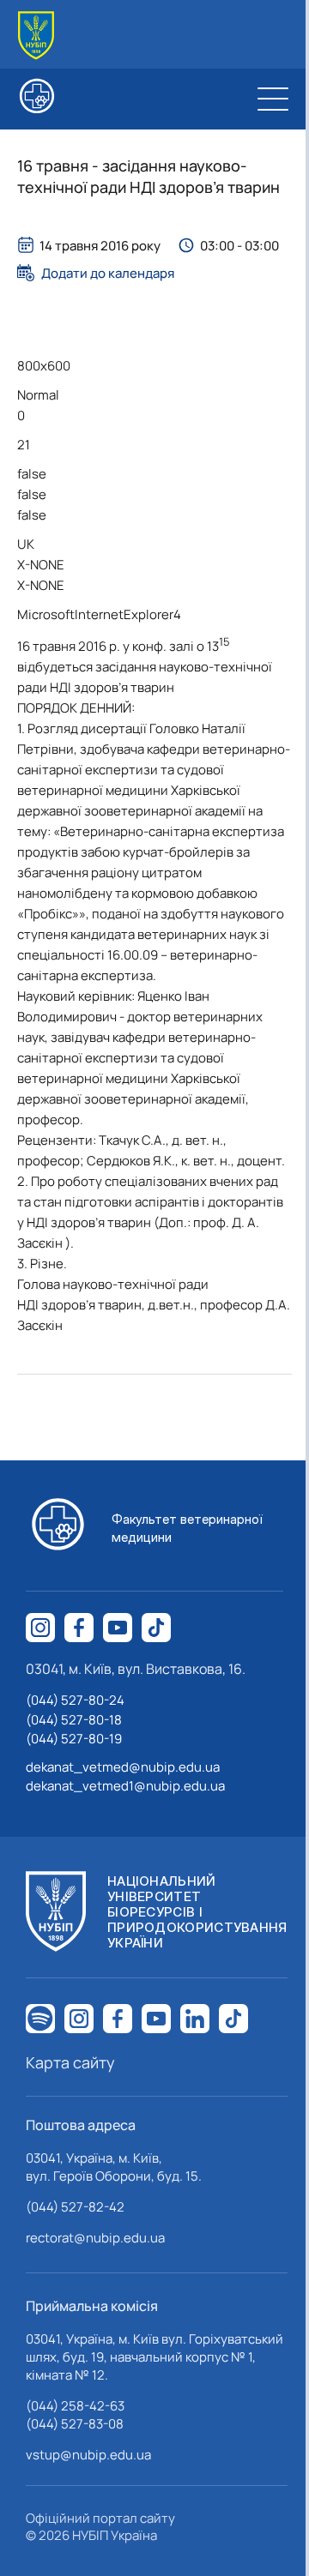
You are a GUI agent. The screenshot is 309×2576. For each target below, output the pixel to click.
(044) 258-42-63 (75, 2406)
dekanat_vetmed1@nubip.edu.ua (125, 1786)
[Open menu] (273, 99)
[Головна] (36, 36)
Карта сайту (70, 2062)
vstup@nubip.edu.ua (88, 2455)
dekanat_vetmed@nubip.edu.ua (123, 1767)
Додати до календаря (108, 273)
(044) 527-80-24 (75, 1700)
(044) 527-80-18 (74, 1720)
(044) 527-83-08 (75, 2424)
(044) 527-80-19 (74, 1739)
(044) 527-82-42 (75, 2207)
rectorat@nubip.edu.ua (95, 2238)
